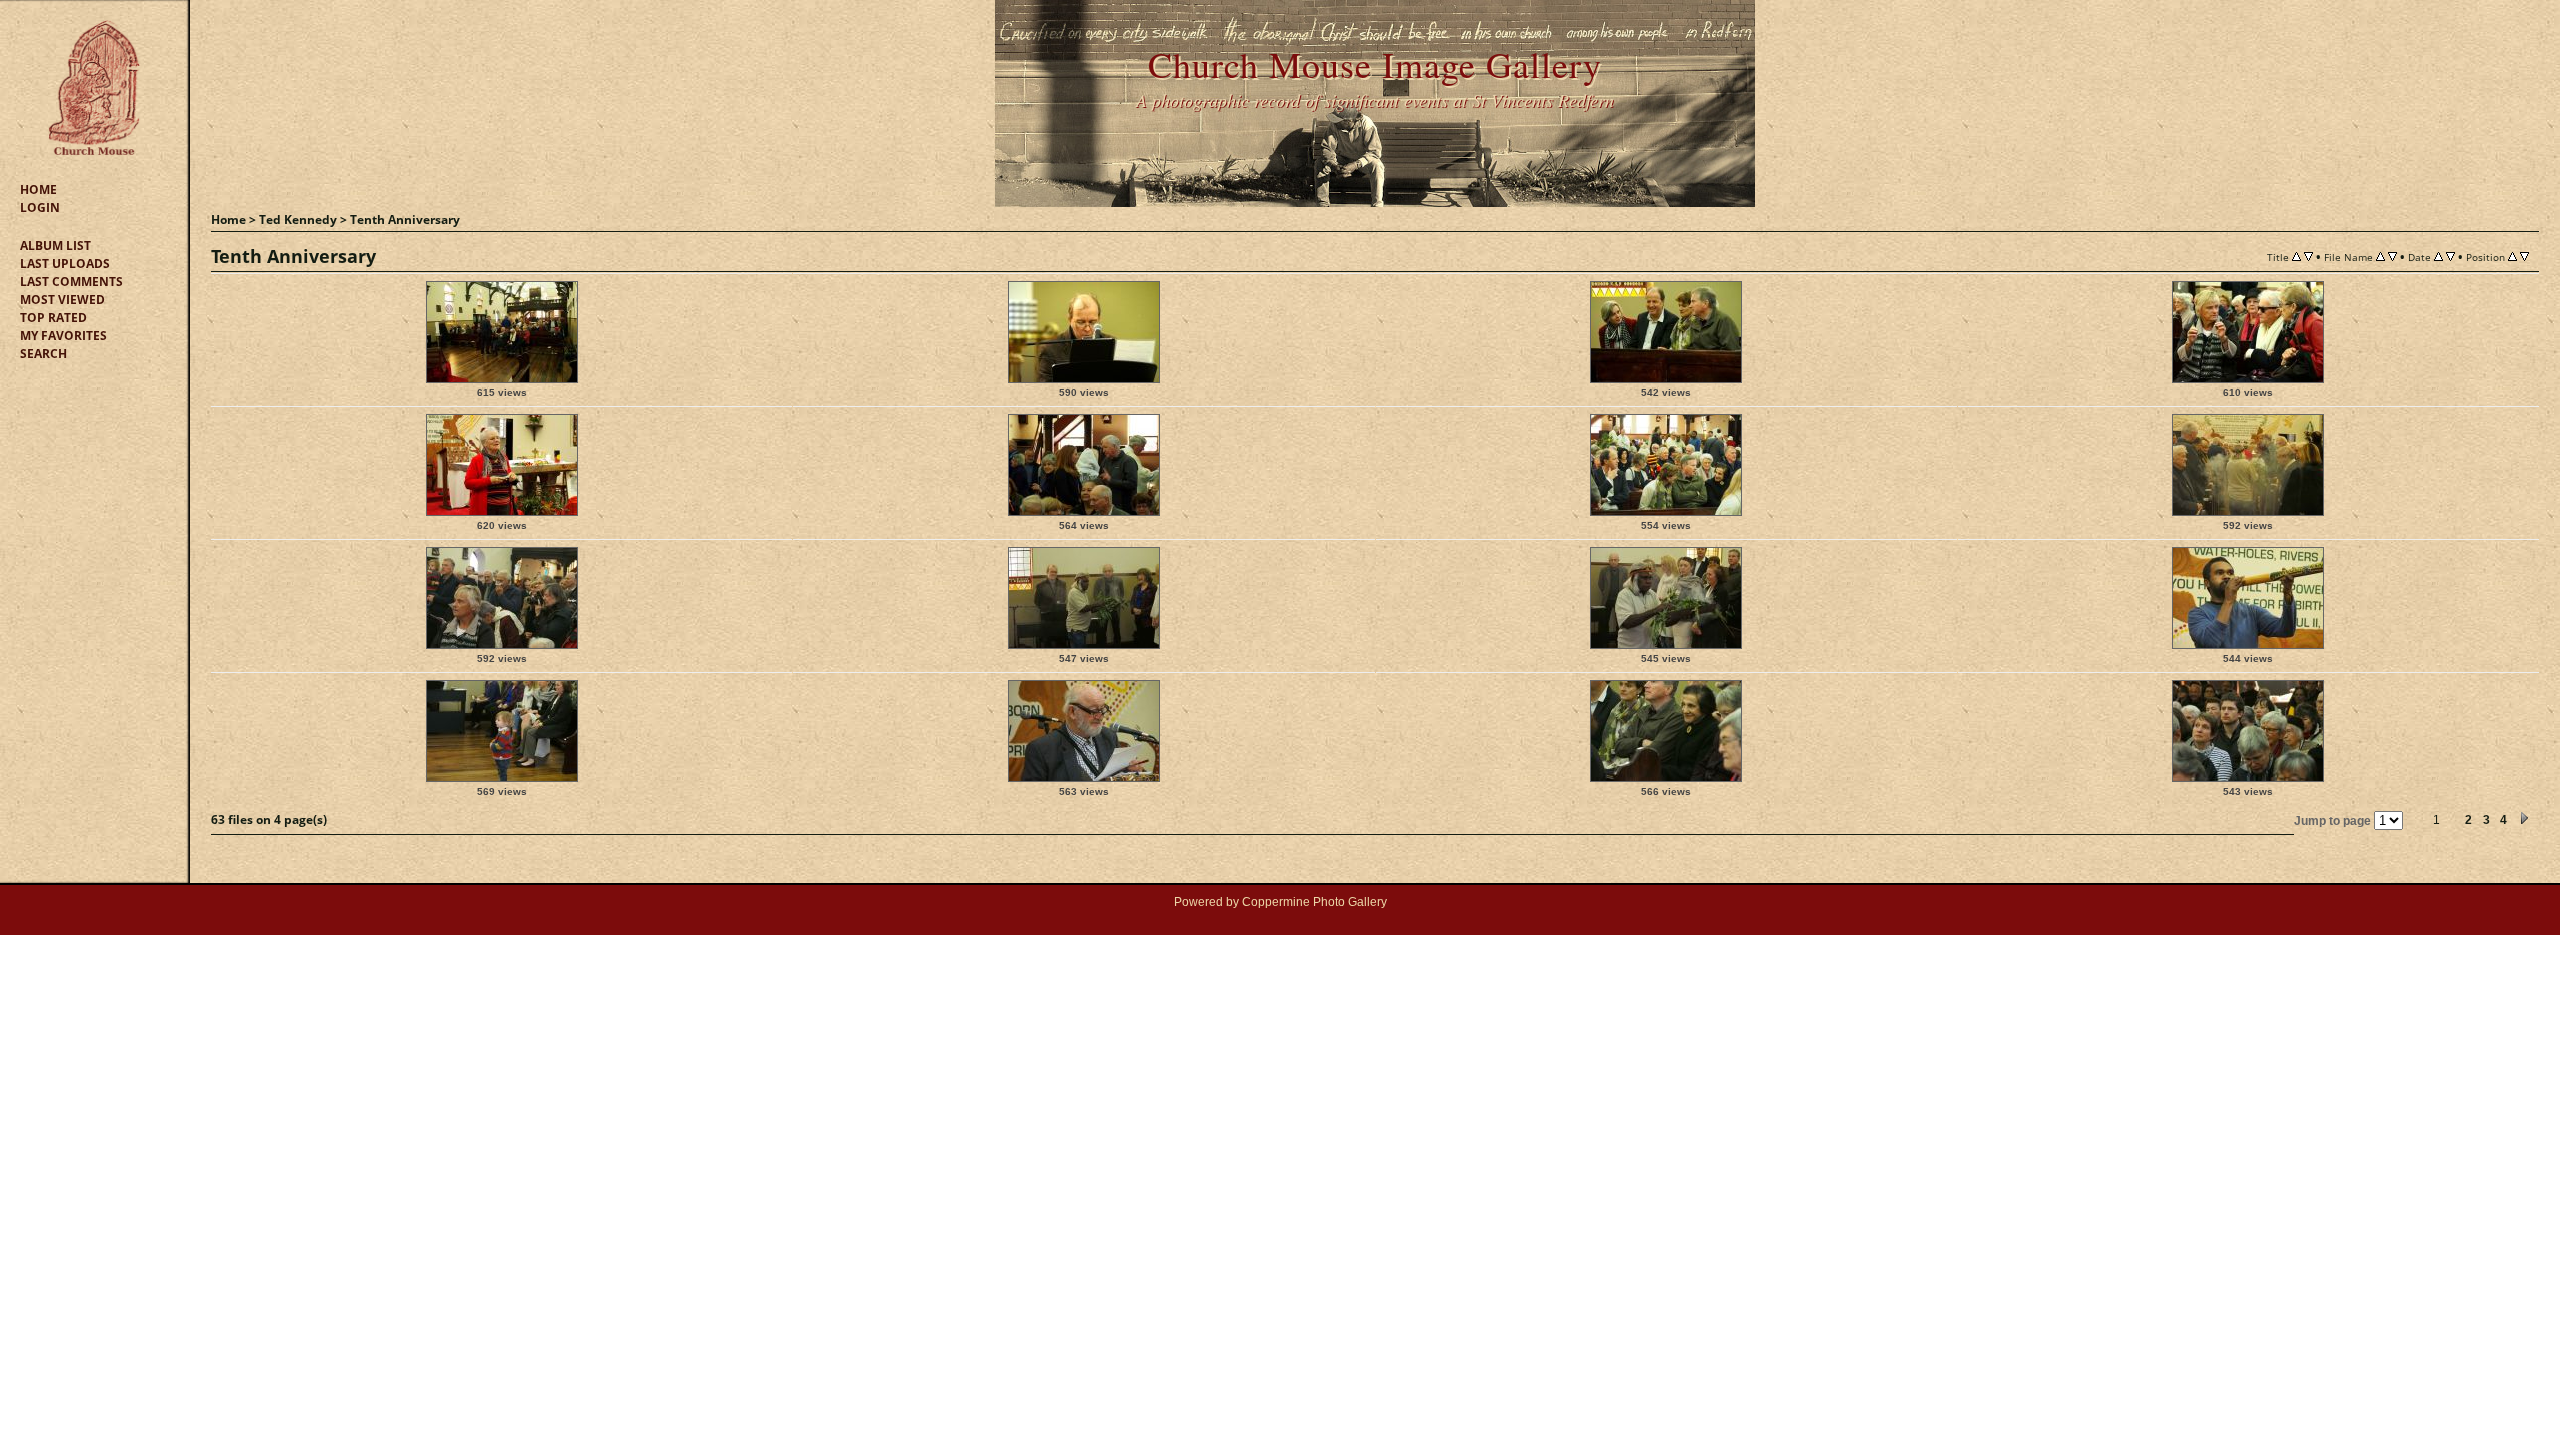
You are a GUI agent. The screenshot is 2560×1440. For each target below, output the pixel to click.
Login (40, 207)
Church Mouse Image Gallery (1375, 64)
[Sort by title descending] (2308, 256)
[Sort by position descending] (2524, 256)
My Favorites (63, 335)
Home (38, 189)
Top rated (53, 317)
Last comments (71, 281)
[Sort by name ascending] (2380, 256)
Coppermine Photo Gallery (1314, 902)
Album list (55, 245)
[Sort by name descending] (2392, 256)
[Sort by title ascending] (2296, 256)
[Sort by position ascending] (2512, 256)
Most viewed (62, 299)
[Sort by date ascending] (2438, 256)
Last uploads (65, 263)
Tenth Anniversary (405, 219)
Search (43, 353)
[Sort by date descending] (2450, 256)
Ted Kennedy (298, 219)
